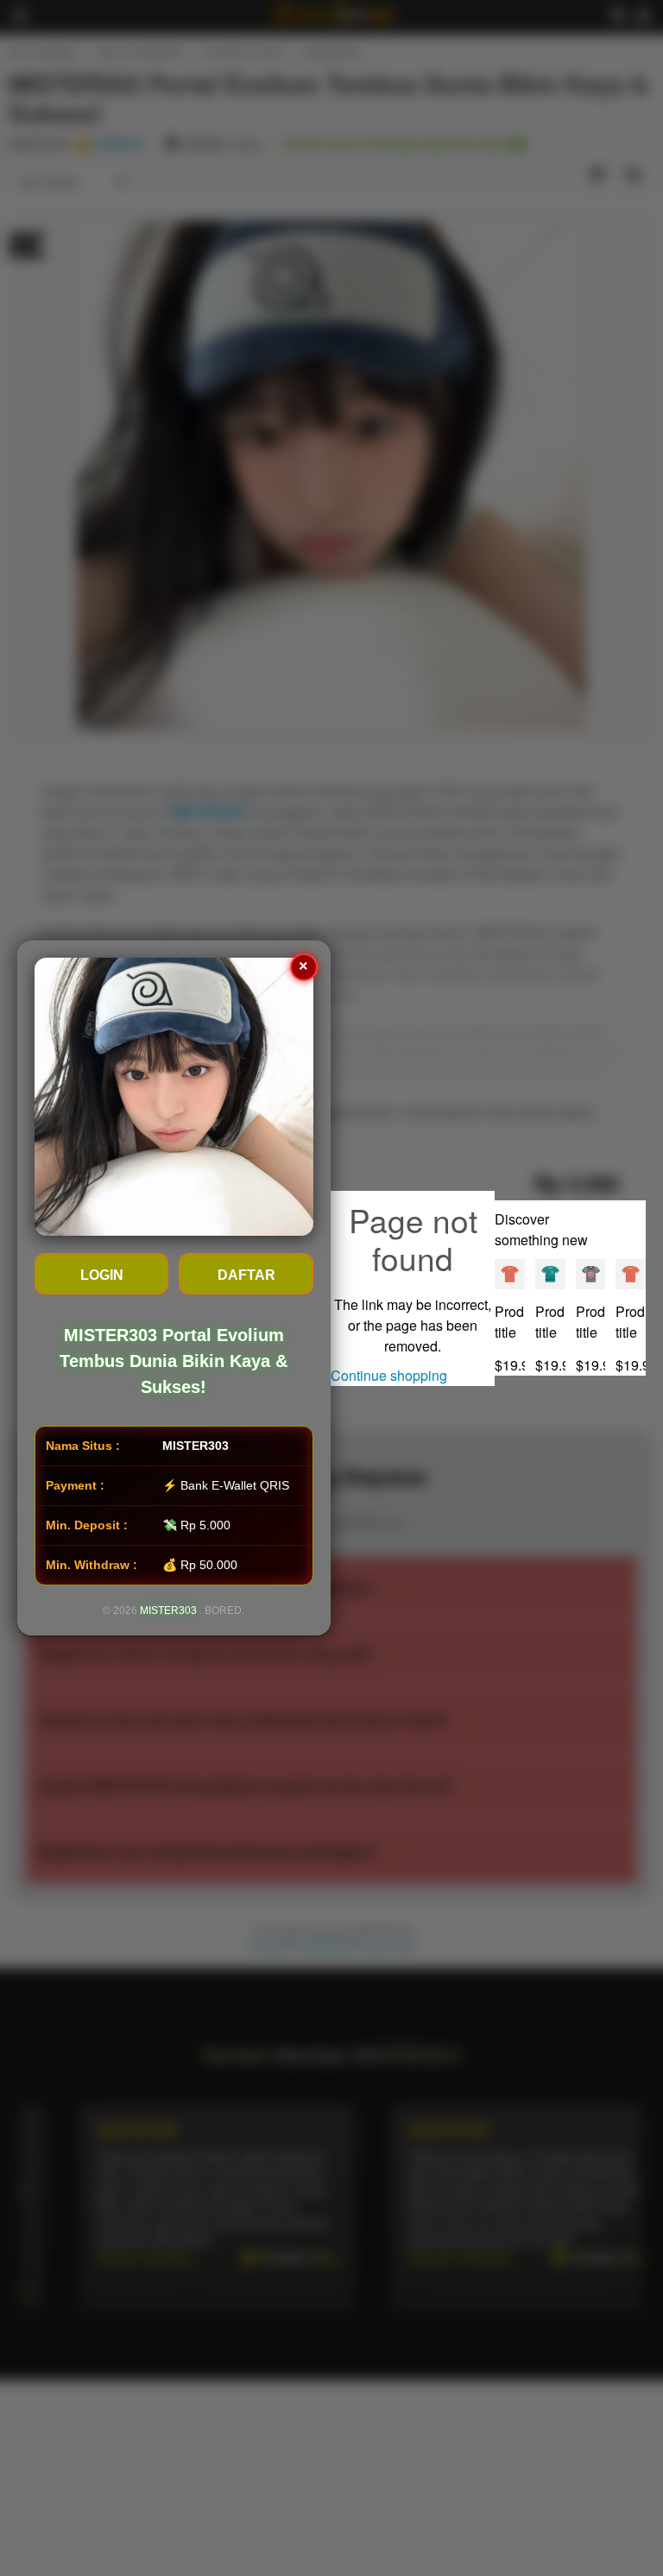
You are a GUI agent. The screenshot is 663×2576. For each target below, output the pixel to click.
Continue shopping (389, 1375)
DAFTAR (246, 1275)
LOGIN (102, 1275)
